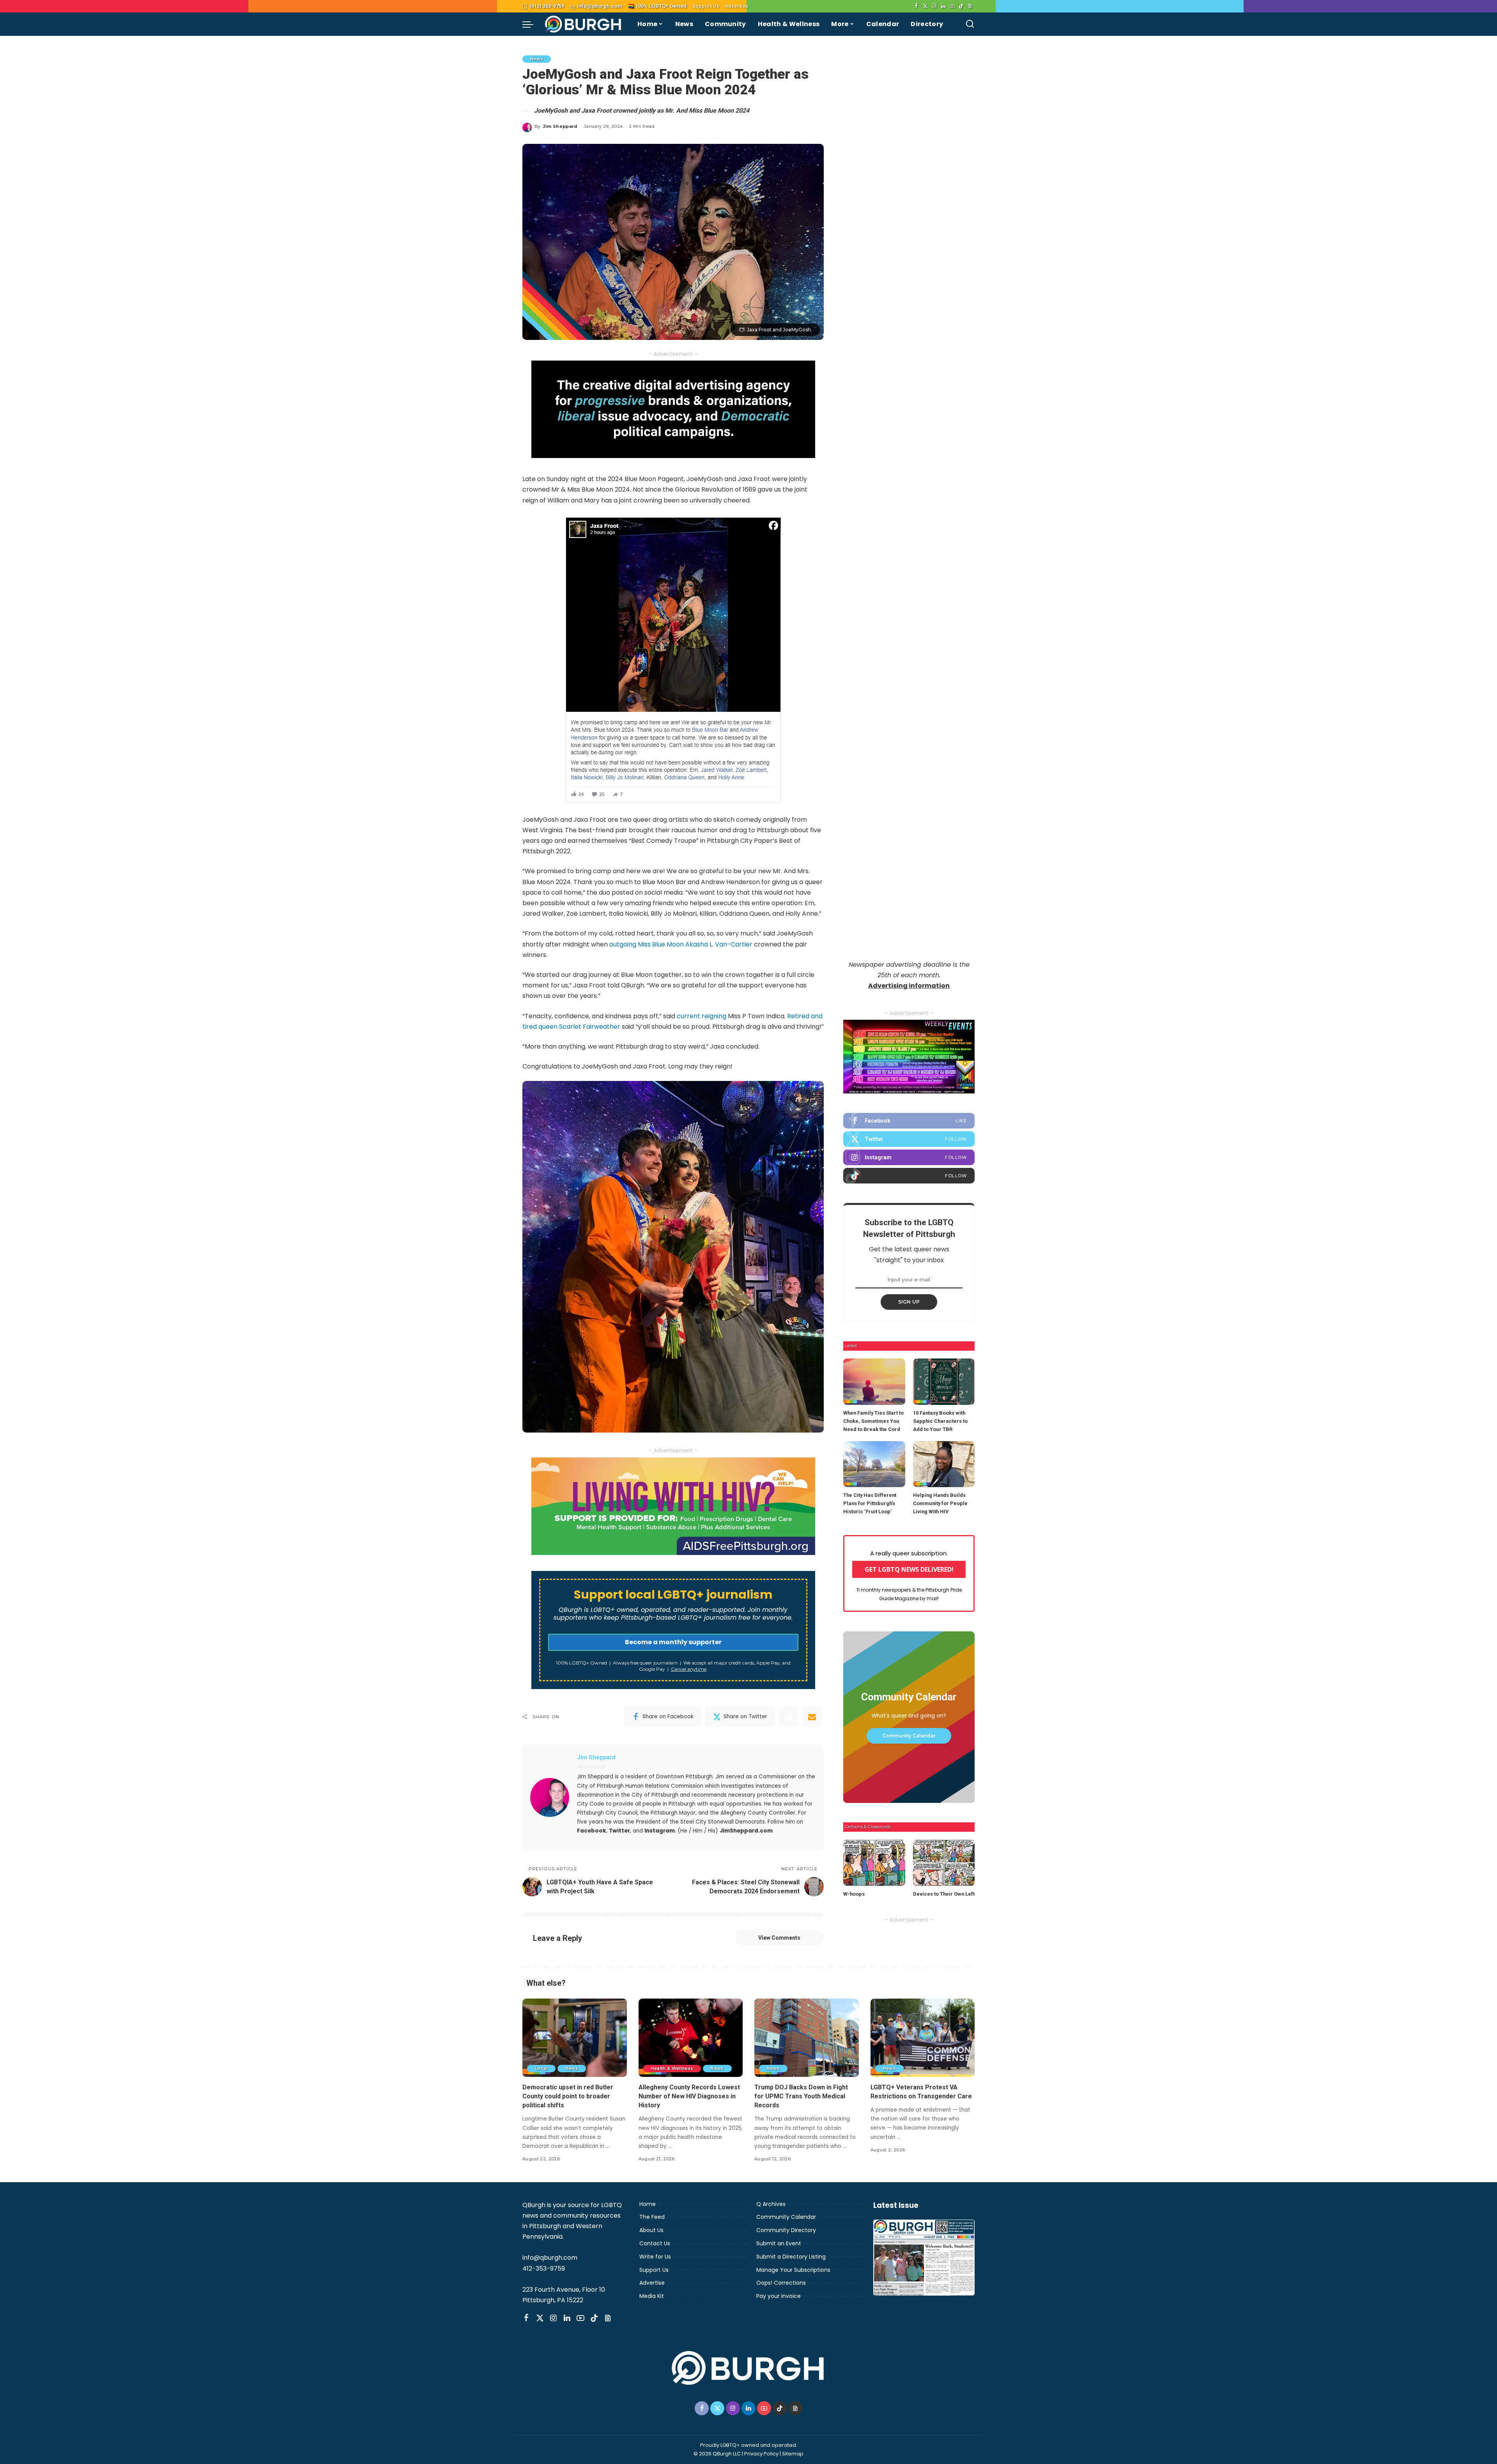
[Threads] (970, 6)
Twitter (619, 1831)
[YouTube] (952, 6)
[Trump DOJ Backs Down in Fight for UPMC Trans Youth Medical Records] (807, 2038)
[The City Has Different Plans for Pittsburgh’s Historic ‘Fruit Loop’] (874, 1464)
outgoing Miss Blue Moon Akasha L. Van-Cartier (681, 944)
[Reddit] (789, 1717)
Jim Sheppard (560, 126)
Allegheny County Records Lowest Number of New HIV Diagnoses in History (689, 2096)
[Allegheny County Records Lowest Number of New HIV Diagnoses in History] (691, 2038)
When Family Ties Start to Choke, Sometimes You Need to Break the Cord (873, 1421)
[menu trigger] (532, 24)
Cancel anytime (689, 1669)
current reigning (702, 1016)
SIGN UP (909, 1302)
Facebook (592, 1831)
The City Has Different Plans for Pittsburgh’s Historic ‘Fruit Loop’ (870, 1503)
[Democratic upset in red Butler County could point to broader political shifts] (575, 2038)
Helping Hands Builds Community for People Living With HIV (940, 1503)
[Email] (812, 1717)
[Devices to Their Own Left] (944, 1863)
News (537, 59)
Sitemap (793, 2454)
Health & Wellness (672, 2068)
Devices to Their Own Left (944, 1894)
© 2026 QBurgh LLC (717, 2454)
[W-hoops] (874, 1863)
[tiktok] (909, 1176)
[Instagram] (934, 6)
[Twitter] (925, 6)
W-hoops (854, 1894)
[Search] (970, 24)
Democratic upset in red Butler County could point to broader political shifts (568, 2096)
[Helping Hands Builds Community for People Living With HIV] (944, 1464)
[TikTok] (961, 6)
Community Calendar (909, 1736)
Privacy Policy (761, 2454)
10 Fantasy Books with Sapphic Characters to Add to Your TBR (940, 1421)
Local (541, 2068)
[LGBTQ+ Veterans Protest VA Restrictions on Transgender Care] (923, 2038)
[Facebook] (916, 6)
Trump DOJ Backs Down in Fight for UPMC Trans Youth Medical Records (801, 2096)
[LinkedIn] (943, 6)
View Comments (779, 1938)
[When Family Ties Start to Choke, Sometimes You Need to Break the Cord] (874, 1382)
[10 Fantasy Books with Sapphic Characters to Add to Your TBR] (944, 1382)
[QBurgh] (583, 24)
